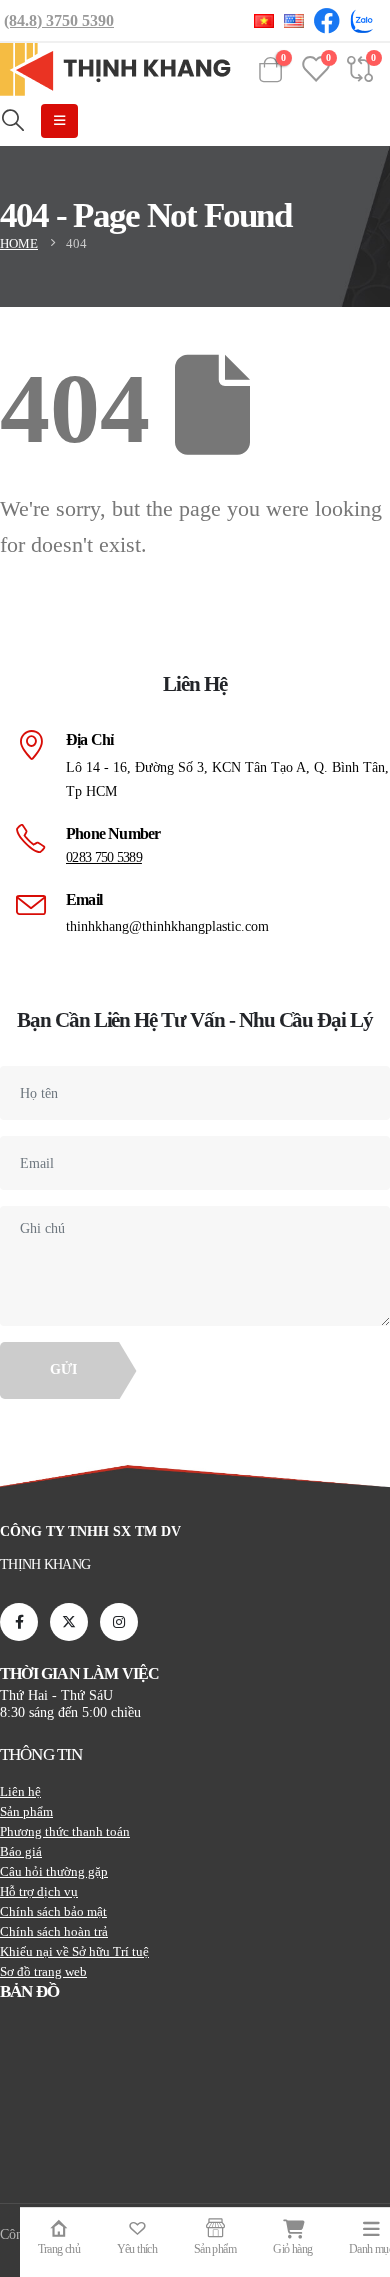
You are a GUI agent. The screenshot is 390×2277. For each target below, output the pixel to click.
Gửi (63, 1369)
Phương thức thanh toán (65, 1831)
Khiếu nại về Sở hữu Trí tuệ (74, 1951)
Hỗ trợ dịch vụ (39, 1891)
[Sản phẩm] (215, 2227)
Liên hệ (20, 1791)
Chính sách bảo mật (53, 1911)
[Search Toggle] (13, 121)
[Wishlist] (137, 2227)
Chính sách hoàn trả (54, 1931)
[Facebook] (19, 1622)
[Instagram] (119, 1622)
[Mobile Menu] (59, 121)
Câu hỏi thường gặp (54, 1871)
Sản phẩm (26, 1811)
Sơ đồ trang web (43, 1971)
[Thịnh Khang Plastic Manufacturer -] (116, 69)
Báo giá (21, 1851)
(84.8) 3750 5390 (59, 20)
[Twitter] (69, 1622)
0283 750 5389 (104, 857)
